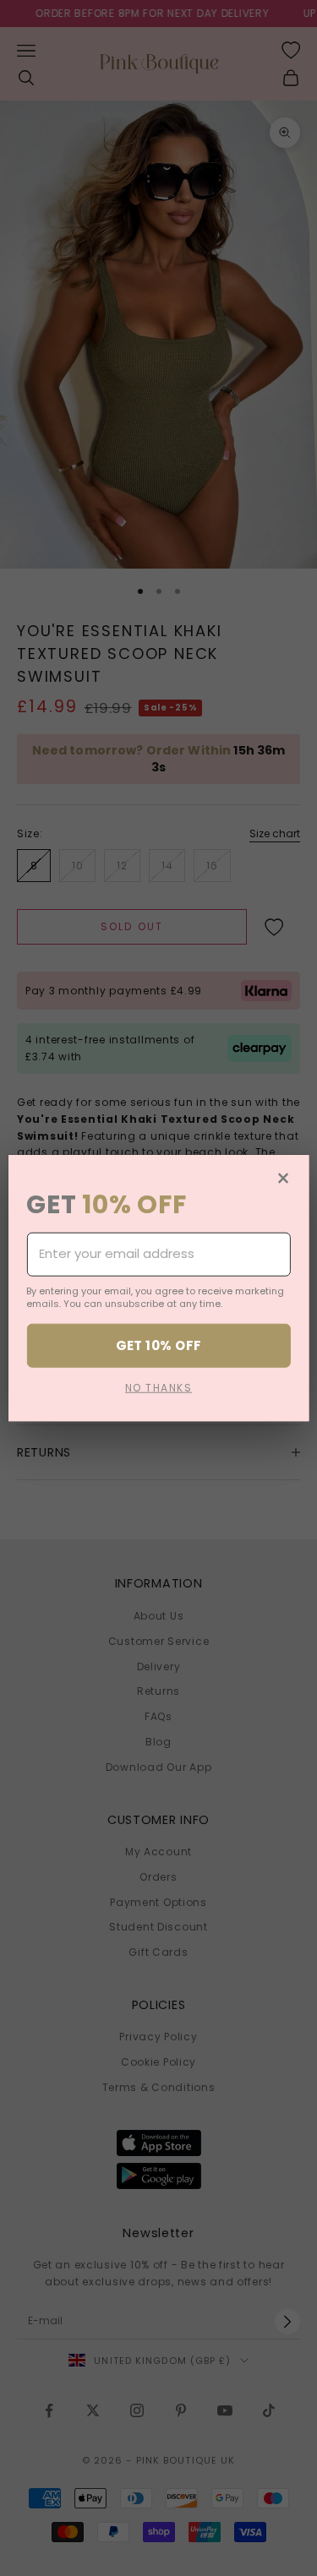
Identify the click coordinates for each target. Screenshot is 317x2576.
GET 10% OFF (159, 1345)
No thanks (158, 1388)
